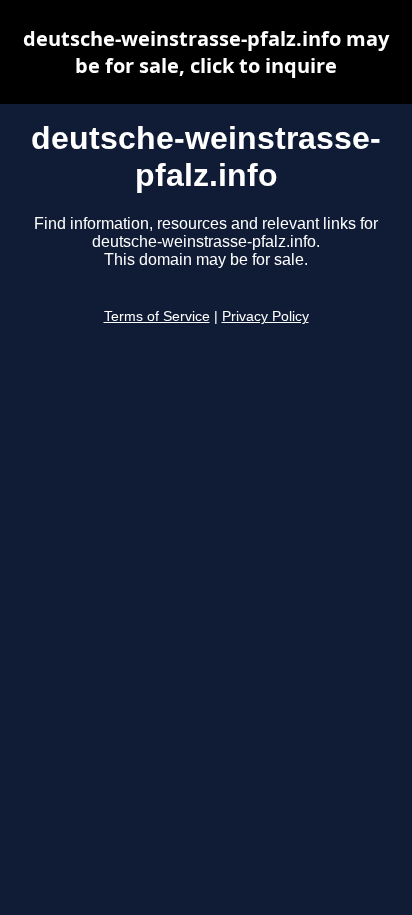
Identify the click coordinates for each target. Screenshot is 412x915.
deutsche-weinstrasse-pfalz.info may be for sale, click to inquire (206, 52)
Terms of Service (157, 316)
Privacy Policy (265, 316)
